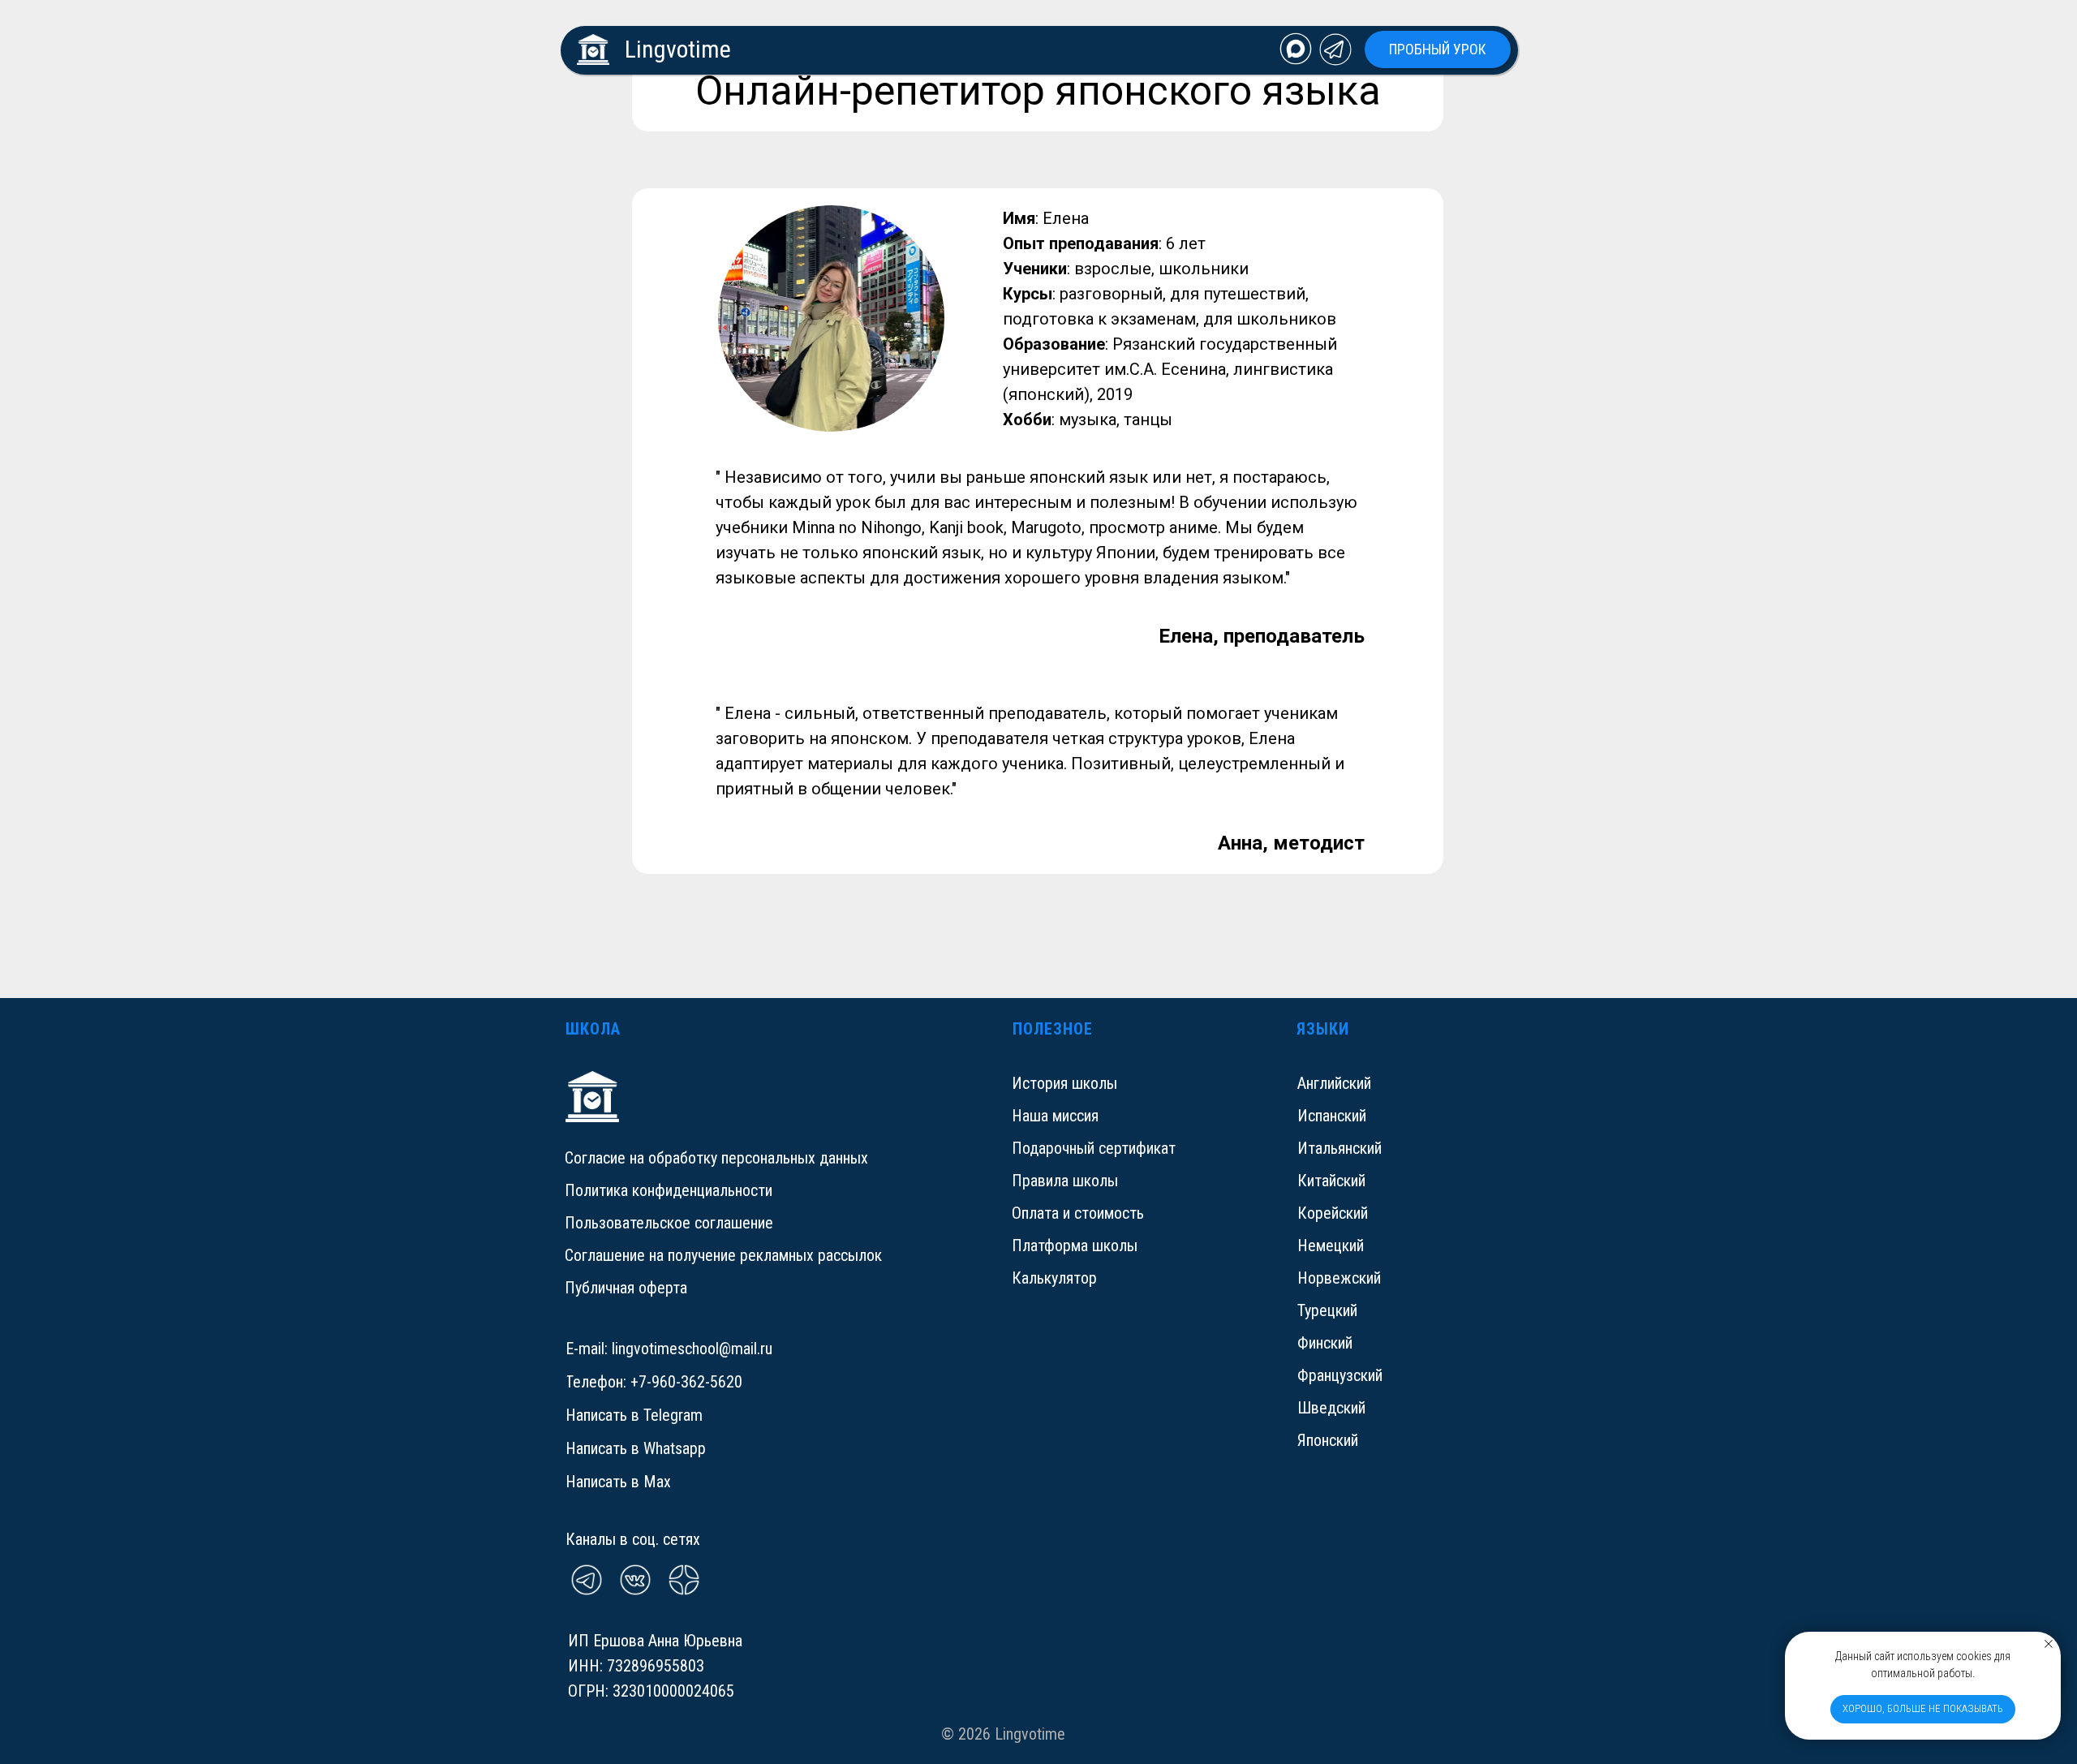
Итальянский (1340, 1148)
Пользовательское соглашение (669, 1223)
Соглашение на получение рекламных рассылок (723, 1255)
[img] (1296, 49)
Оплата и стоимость (1078, 1213)
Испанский (1332, 1116)
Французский (1340, 1375)
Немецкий (1331, 1246)
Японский (1328, 1440)
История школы (1064, 1083)
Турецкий (1327, 1310)
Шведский (1331, 1408)
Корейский (1333, 1213)
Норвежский (1339, 1278)
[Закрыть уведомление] (2049, 1644)
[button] (1438, 49)
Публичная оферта (626, 1288)
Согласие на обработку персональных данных (716, 1158)
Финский (1325, 1343)
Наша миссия (1055, 1116)
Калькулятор (1054, 1278)
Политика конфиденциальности (669, 1190)
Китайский (1331, 1181)
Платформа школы (1075, 1246)
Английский (1334, 1083)
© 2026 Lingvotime (1003, 1734)
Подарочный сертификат (1094, 1148)
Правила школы (1065, 1181)
